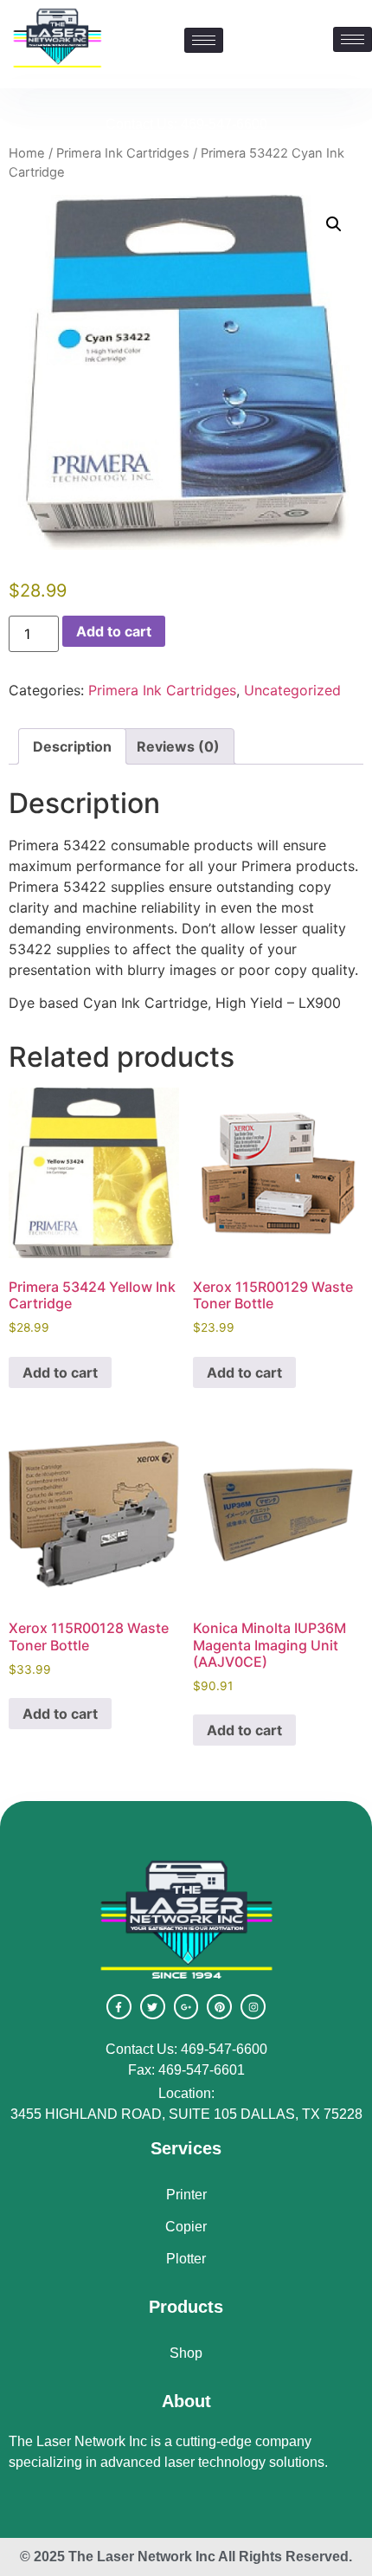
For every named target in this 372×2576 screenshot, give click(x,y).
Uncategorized (292, 690)
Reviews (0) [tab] (178, 746)
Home (27, 153)
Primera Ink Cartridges (123, 153)
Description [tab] (72, 746)
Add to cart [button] (60, 1372)
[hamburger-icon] (353, 39)
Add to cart (114, 631)
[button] (334, 224)
